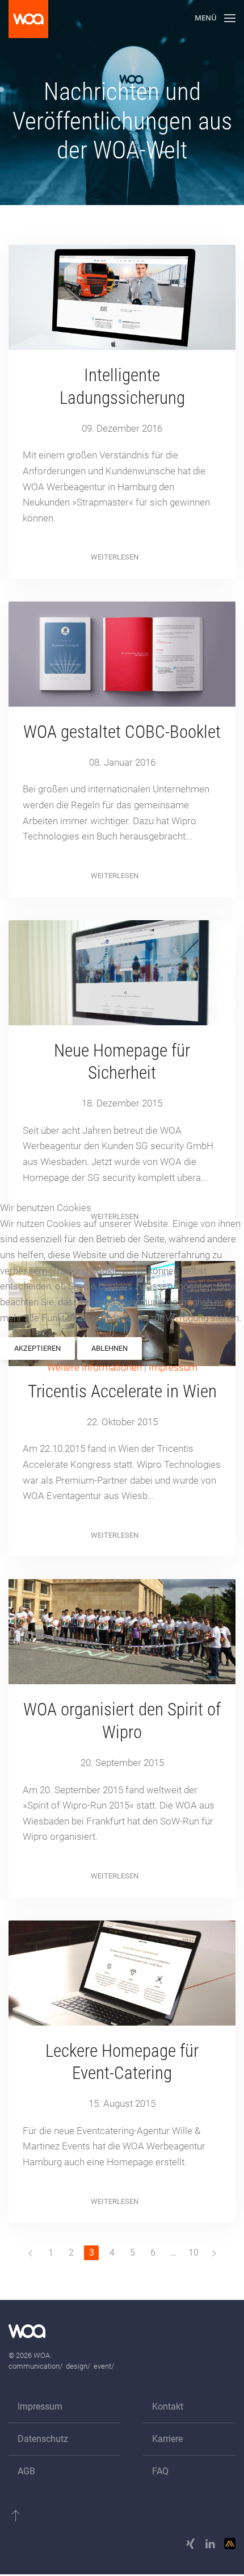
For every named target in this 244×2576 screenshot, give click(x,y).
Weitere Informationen (94, 1367)
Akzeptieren (37, 1348)
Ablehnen (110, 1348)
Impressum (173, 1367)
